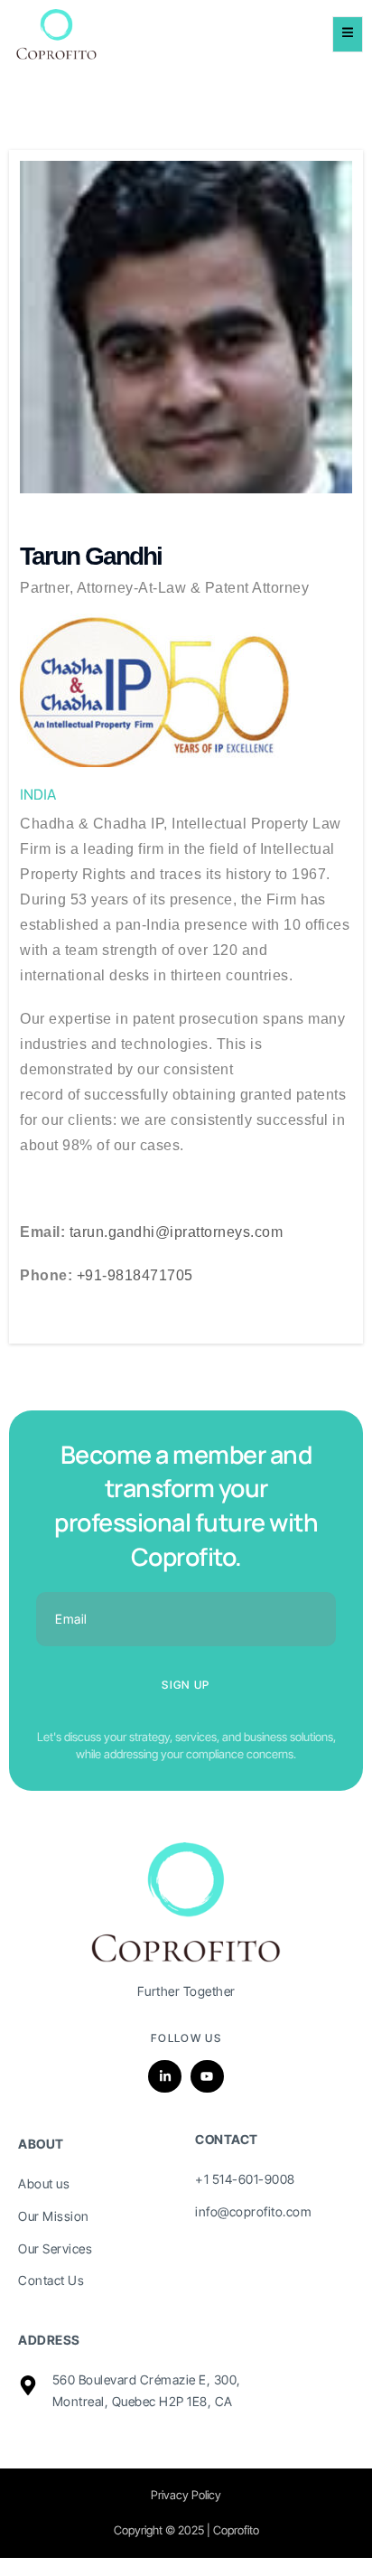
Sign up (186, 1685)
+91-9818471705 (135, 1275)
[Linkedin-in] (164, 2076)
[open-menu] (348, 35)
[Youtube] (207, 2076)
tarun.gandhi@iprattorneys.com (177, 1232)
